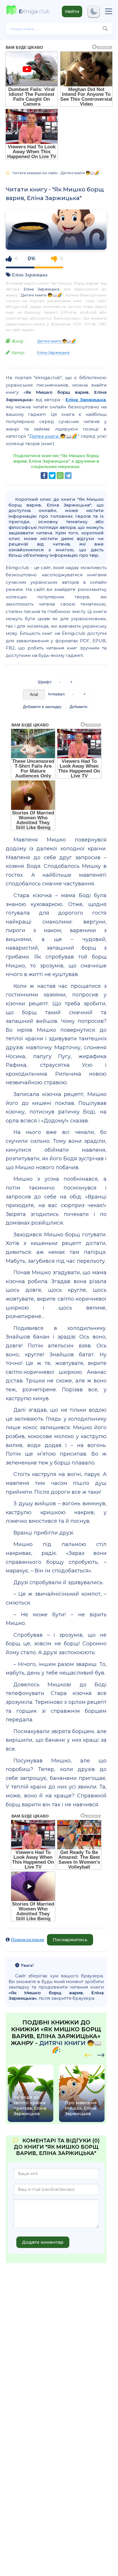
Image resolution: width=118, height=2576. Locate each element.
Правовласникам (27, 1939)
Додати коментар (43, 2242)
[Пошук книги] (105, 29)
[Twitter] (52, 476)
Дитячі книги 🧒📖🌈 (42, 295)
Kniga (34, 11)
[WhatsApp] (60, 476)
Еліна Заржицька (30, 275)
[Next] (88, 2054)
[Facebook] (44, 476)
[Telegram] (68, 476)
